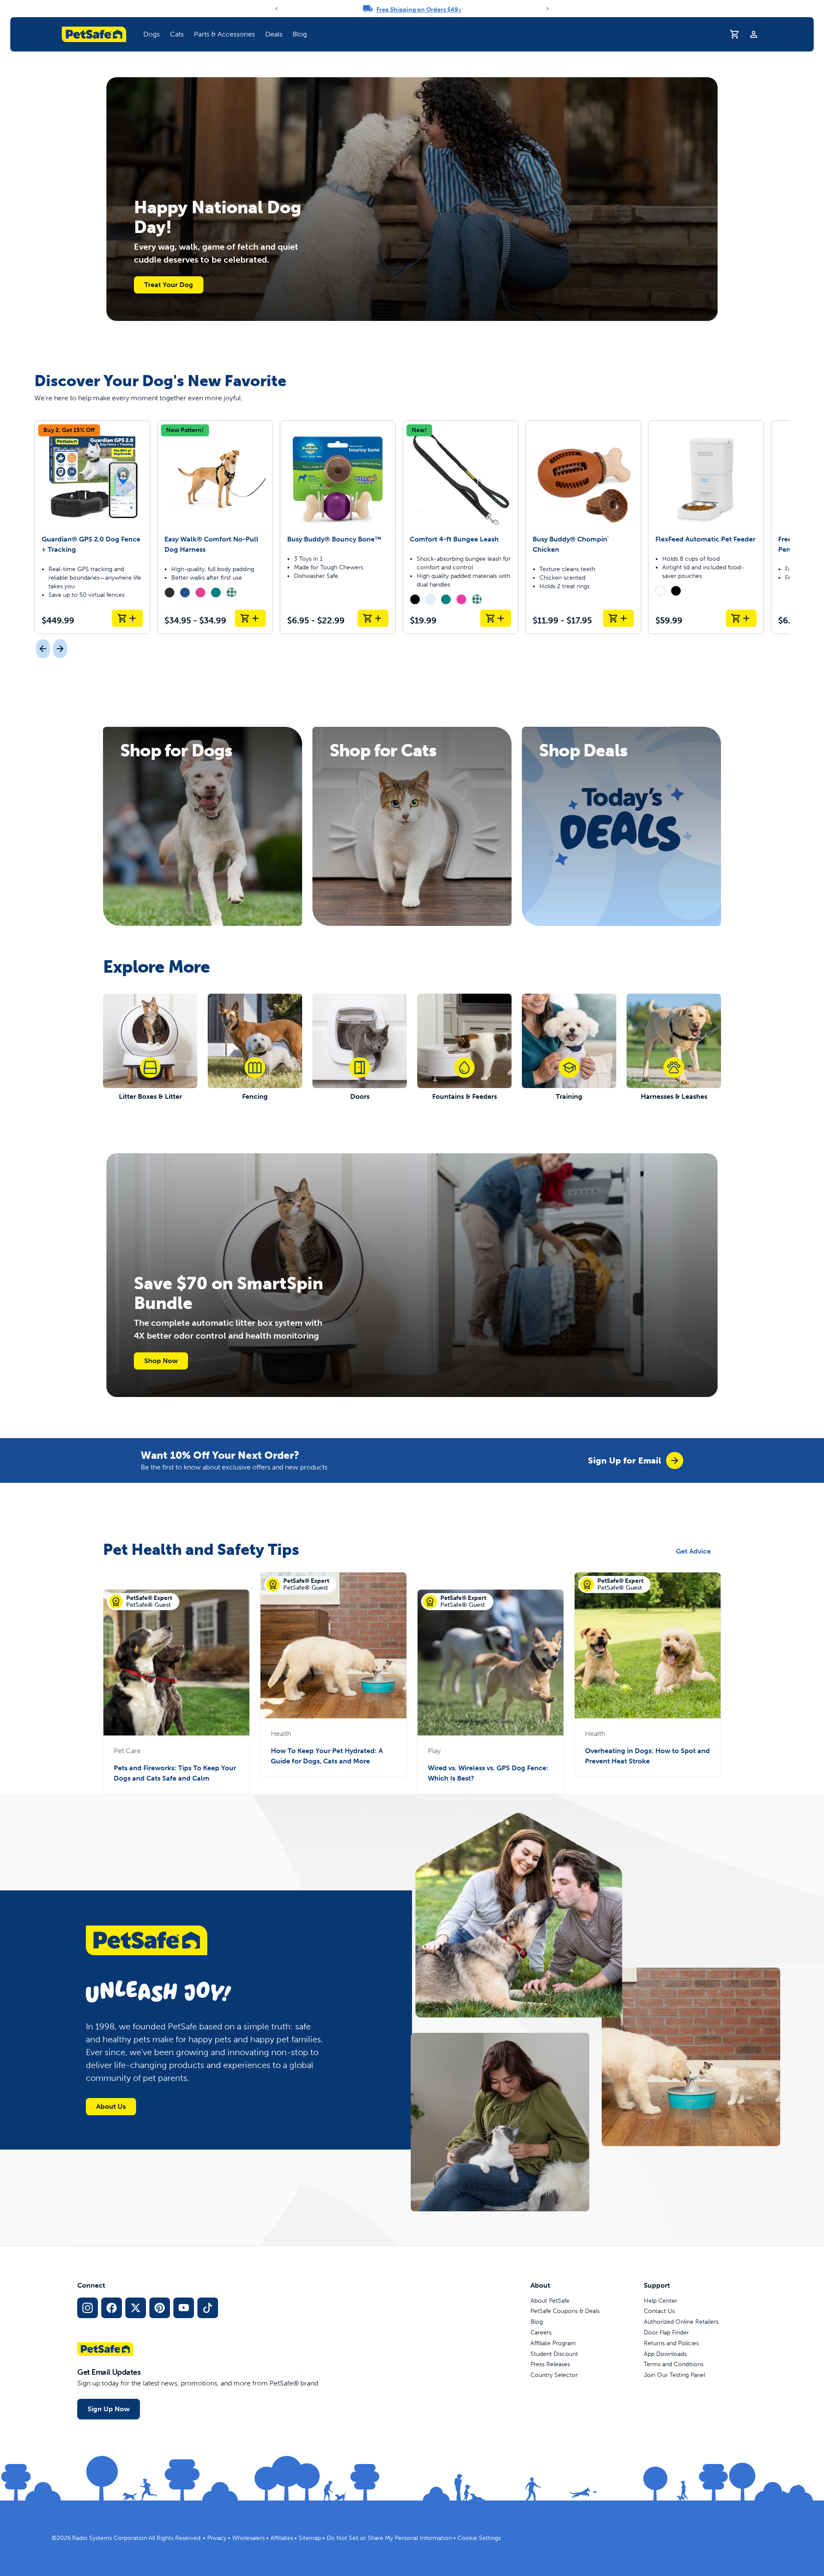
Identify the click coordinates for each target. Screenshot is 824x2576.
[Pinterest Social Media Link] (160, 2308)
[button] (151, 34)
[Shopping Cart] (735, 34)
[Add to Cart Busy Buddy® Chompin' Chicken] (618, 618)
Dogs (151, 34)
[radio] (170, 593)
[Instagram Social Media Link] (88, 2308)
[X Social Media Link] (136, 2308)
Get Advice (693, 1551)
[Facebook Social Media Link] (112, 2308)
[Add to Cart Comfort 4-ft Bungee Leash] (496, 618)
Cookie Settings (479, 2538)
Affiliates (282, 2538)
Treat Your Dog (169, 285)
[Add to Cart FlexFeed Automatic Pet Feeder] (741, 618)
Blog (300, 34)
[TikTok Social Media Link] (208, 2308)
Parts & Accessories (224, 34)
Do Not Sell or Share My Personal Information (389, 2538)
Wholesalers (248, 2538)
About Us (111, 2106)
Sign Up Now (109, 2409)
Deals (274, 34)
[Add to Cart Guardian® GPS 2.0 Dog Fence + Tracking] (127, 618)
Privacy (217, 2538)
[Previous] (276, 9)
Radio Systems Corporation (110, 2538)
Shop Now (161, 1361)
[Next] (548, 9)
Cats (177, 34)
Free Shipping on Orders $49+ (419, 10)
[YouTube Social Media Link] (184, 2308)
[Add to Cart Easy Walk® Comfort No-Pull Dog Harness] (250, 618)
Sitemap (310, 2538)
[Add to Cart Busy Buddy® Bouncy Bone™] (373, 618)
